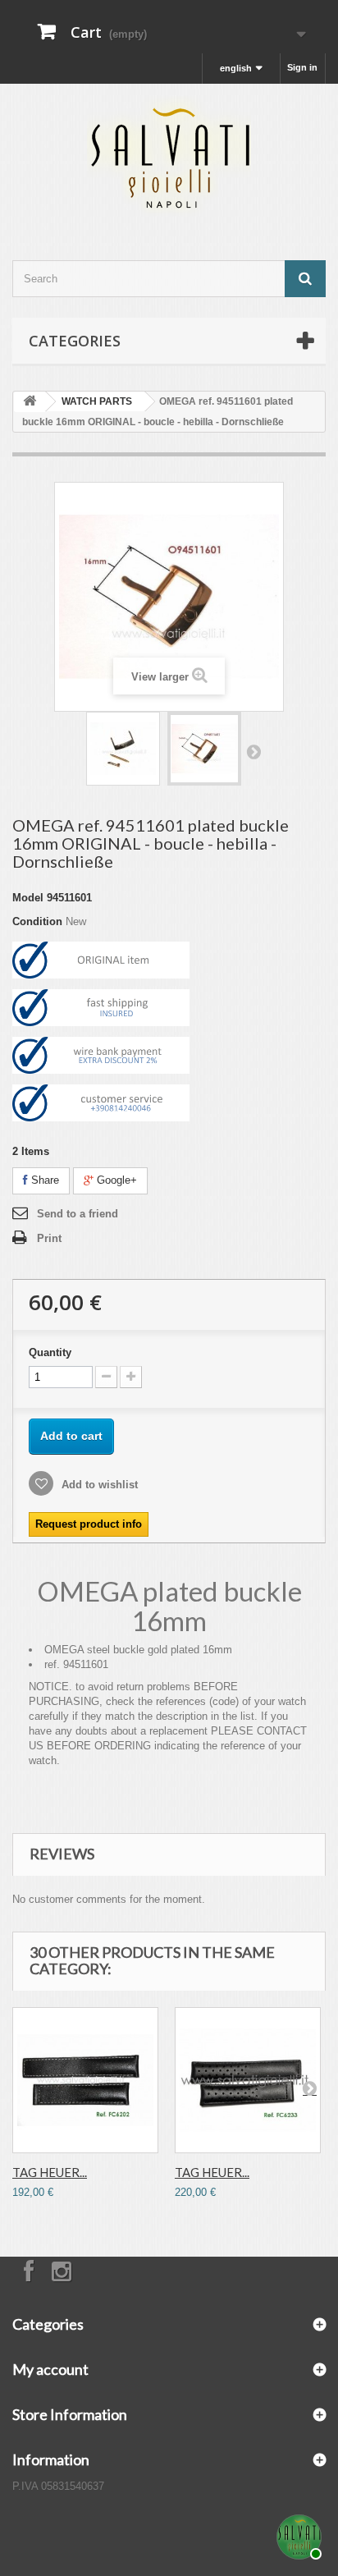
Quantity (50, 1352)
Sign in (302, 67)
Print (49, 1238)
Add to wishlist (98, 1485)
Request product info (89, 1524)
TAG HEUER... (50, 2172)
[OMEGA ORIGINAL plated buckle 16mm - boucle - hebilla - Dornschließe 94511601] (123, 749)
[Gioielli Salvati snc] (169, 158)
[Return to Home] (30, 402)
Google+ (115, 1180)
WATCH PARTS (97, 401)
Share (43, 1180)
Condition (37, 921)
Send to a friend (78, 1214)
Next (253, 751)
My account (50, 2369)
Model (28, 898)
